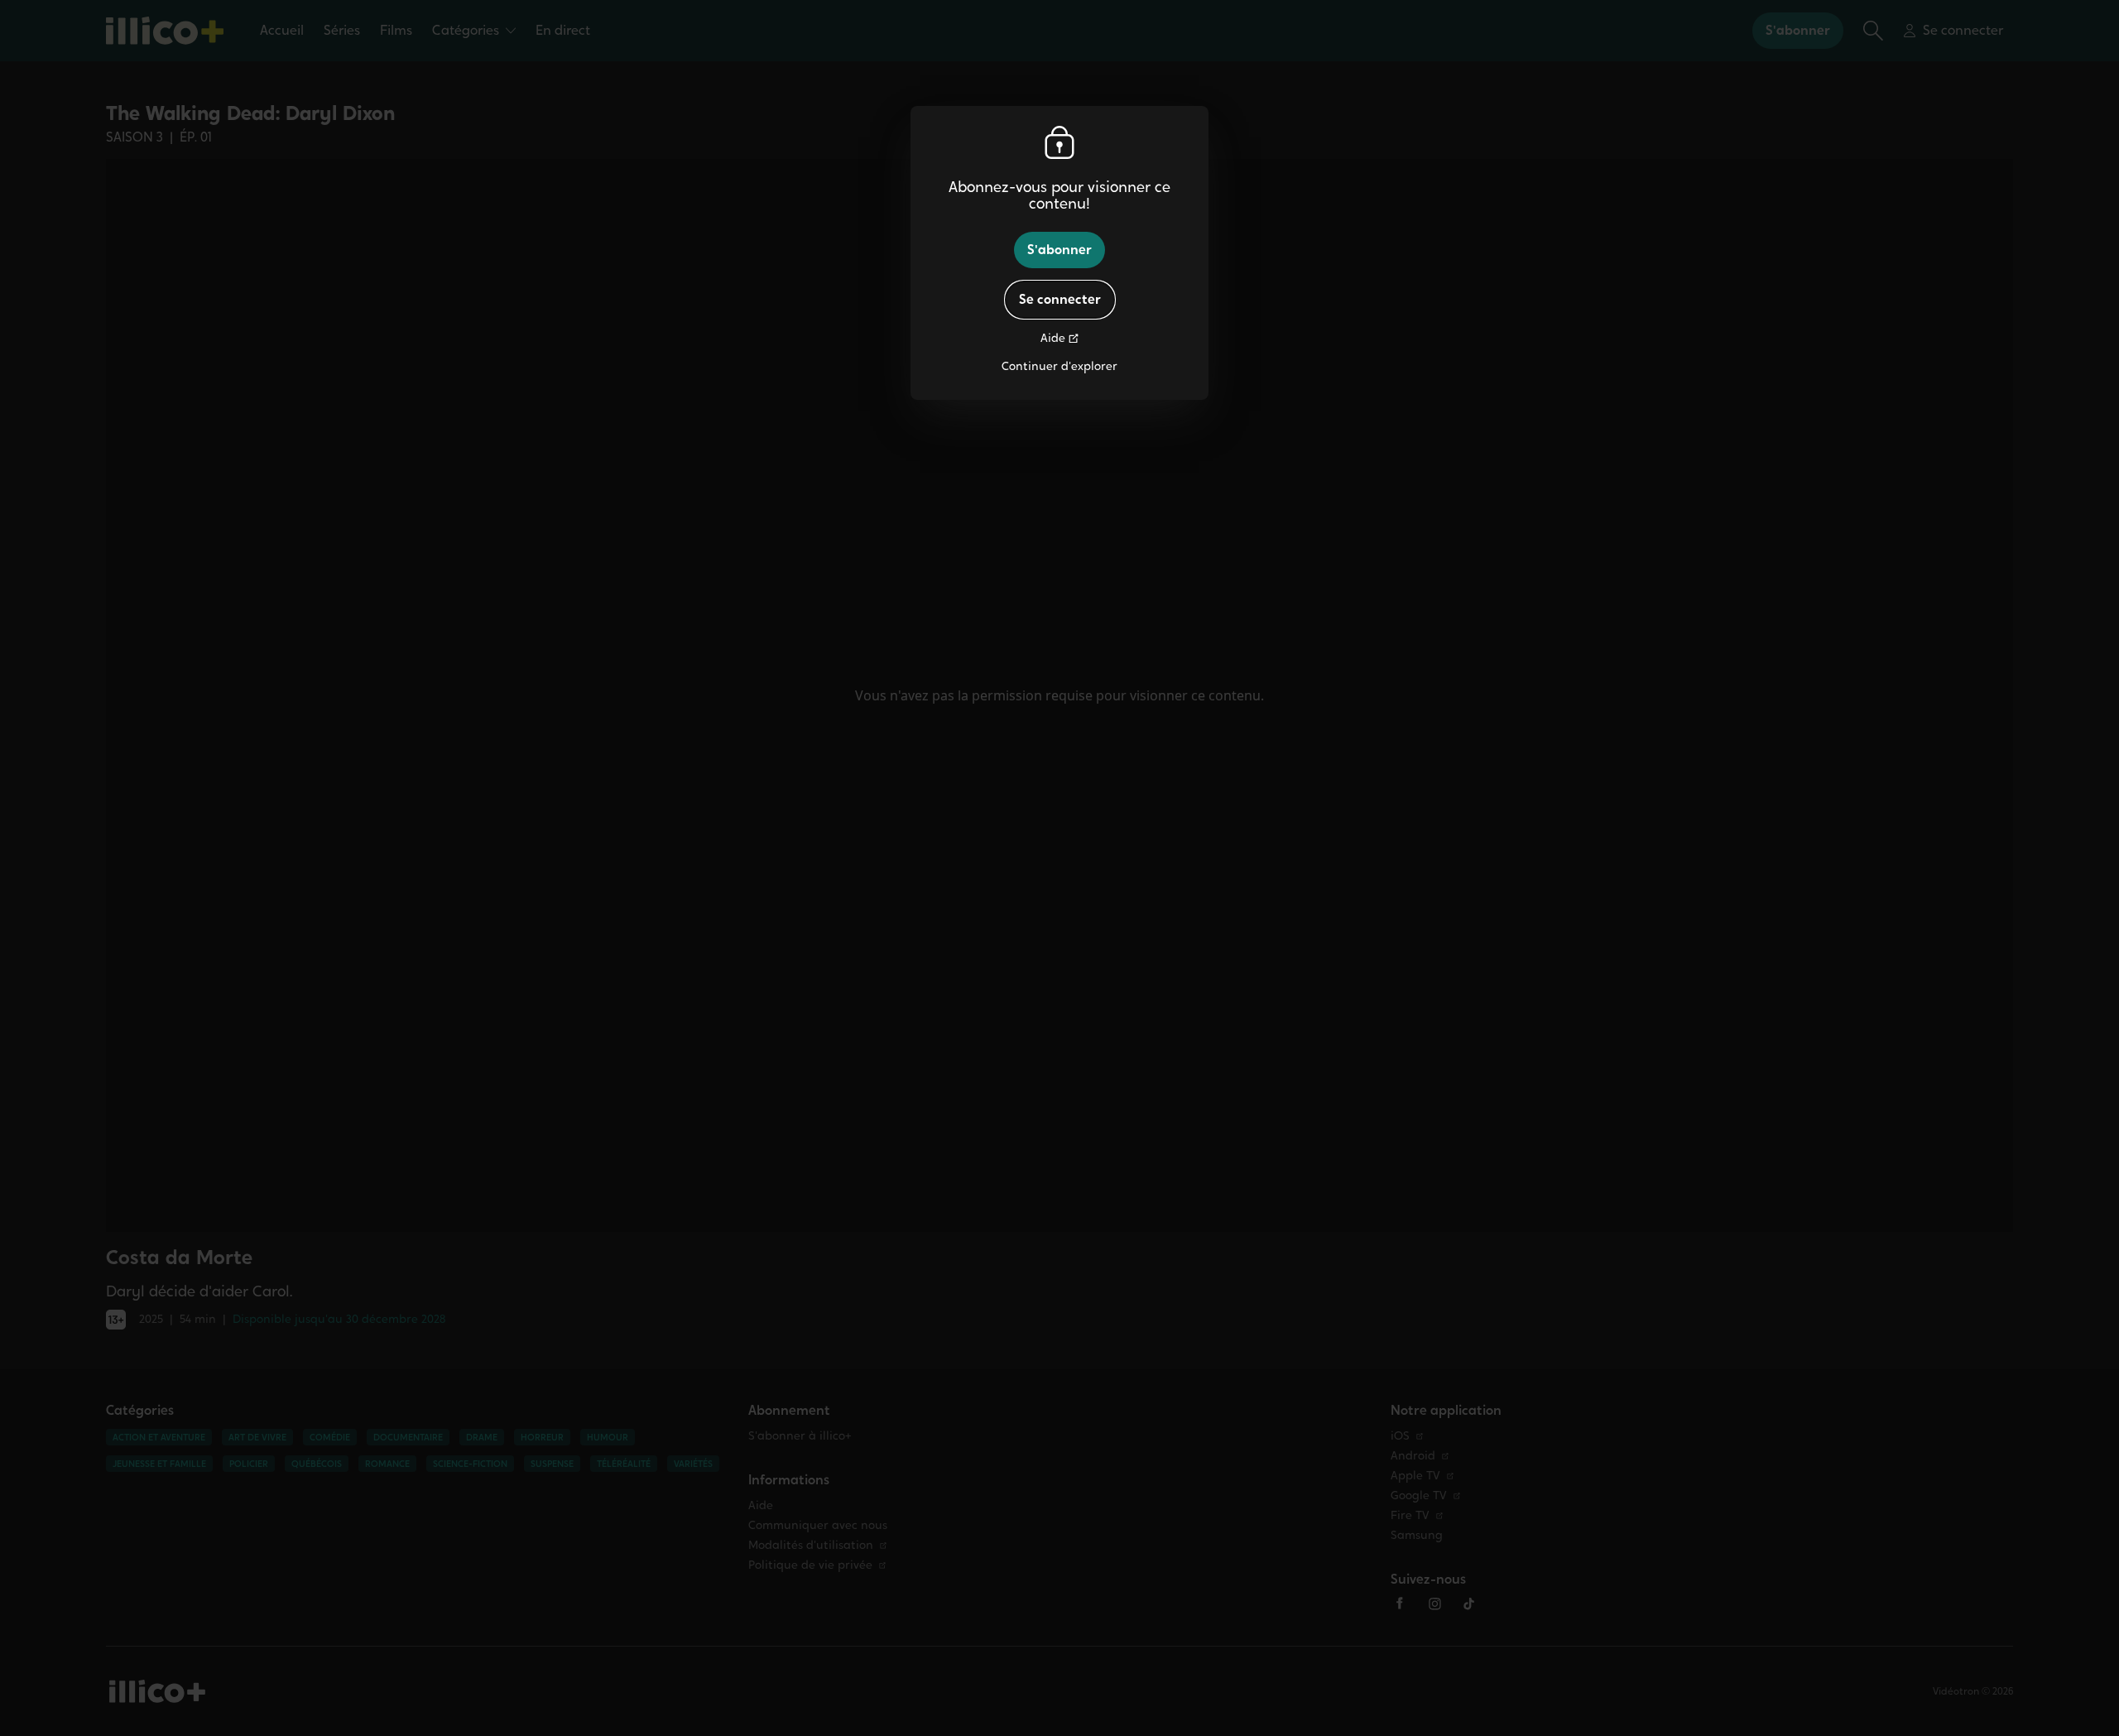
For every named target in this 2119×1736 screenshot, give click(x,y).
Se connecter (1060, 299)
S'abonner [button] (1059, 250)
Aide (1053, 338)
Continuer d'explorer (1059, 366)
